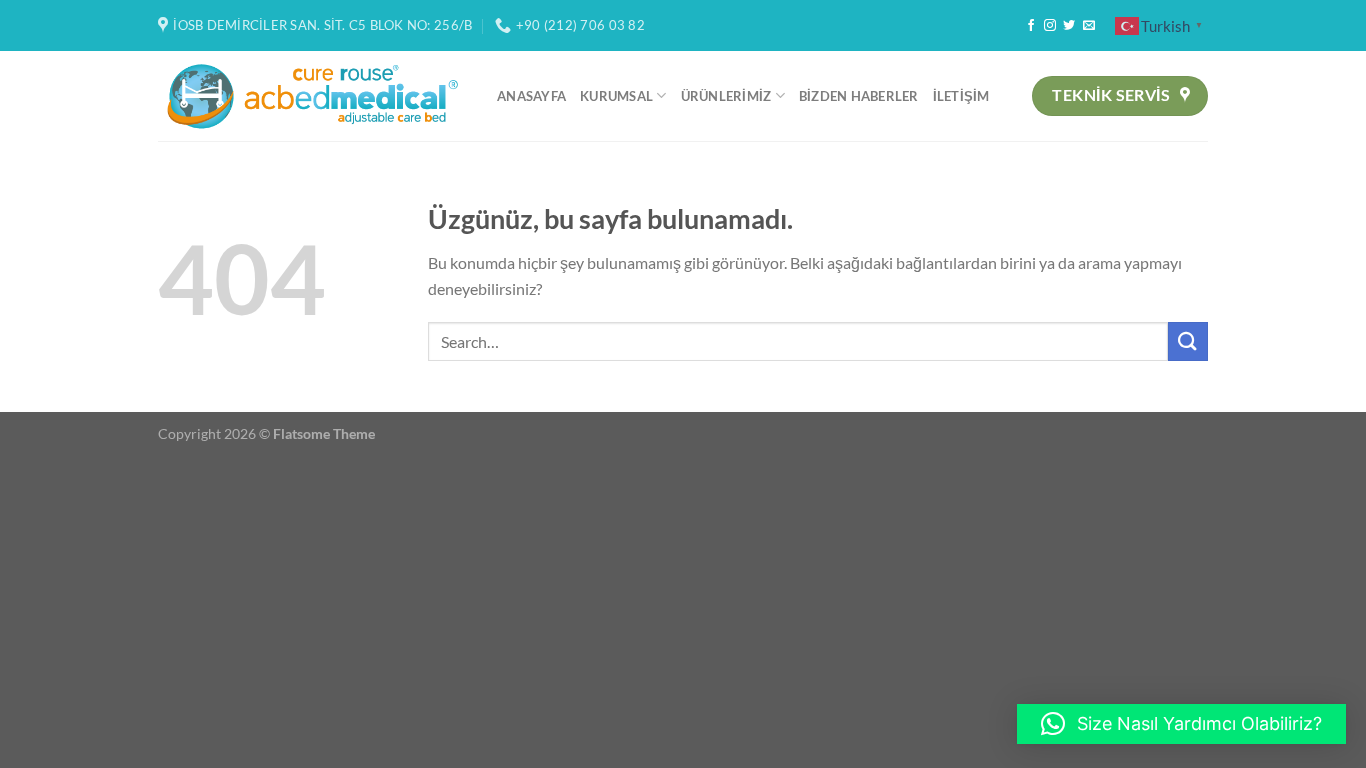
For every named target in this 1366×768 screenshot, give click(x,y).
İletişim (961, 96)
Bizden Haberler (859, 96)
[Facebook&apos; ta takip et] (1031, 26)
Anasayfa (531, 96)
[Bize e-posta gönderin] (1089, 26)
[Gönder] (1188, 341)
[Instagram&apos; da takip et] (1050, 26)
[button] (1181, 724)
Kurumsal (616, 96)
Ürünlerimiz (726, 96)
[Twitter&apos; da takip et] (1069, 26)
